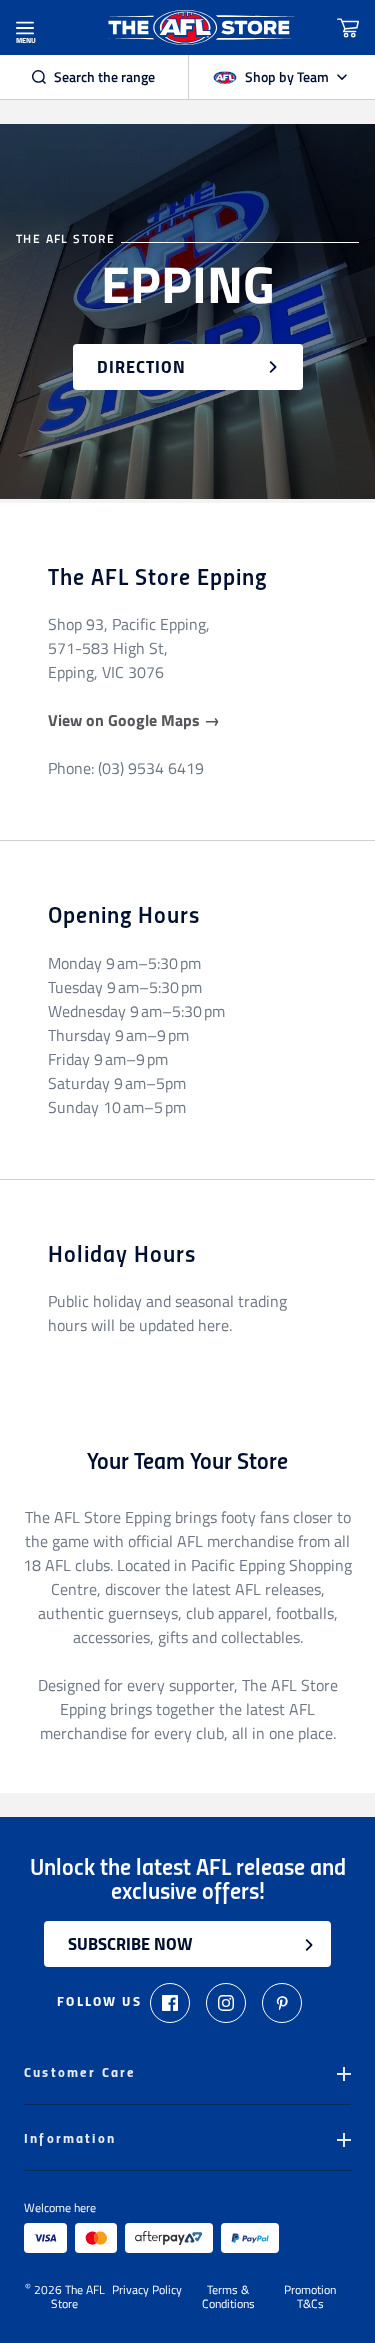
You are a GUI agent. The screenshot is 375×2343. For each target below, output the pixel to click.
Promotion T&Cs (310, 2297)
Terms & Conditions (228, 2297)
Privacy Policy (147, 2291)
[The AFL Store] (200, 27)
